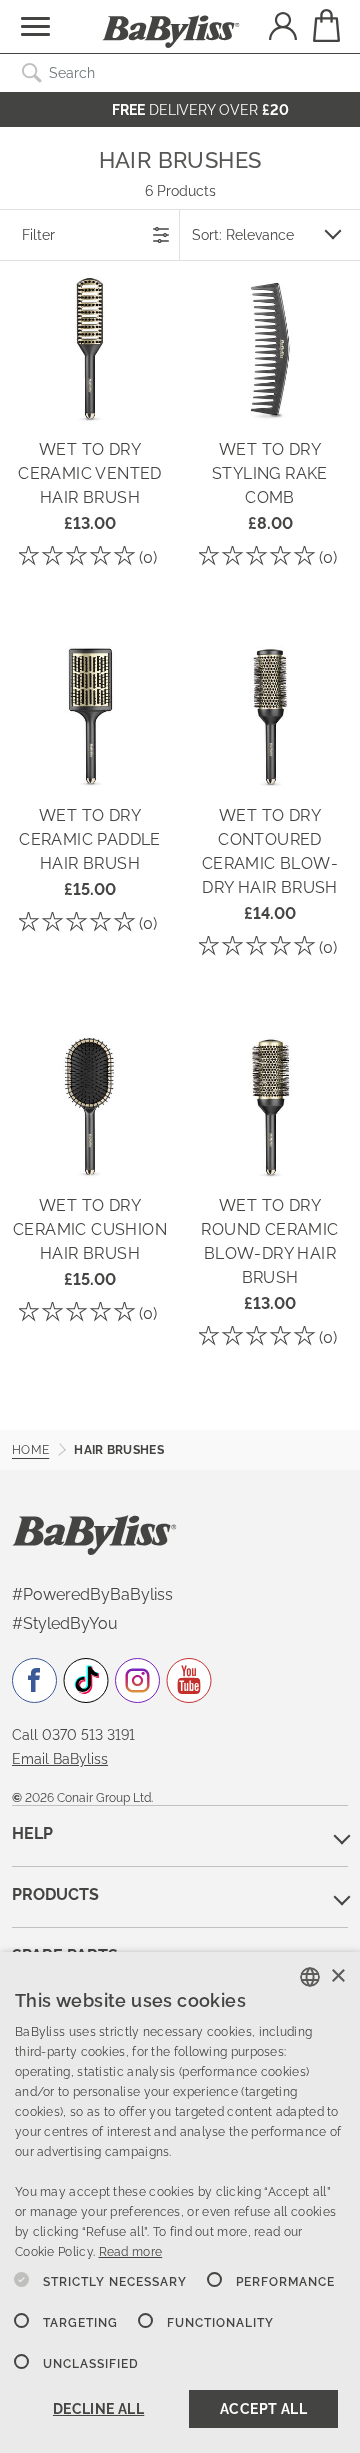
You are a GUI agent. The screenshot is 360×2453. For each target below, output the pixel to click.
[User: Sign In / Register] (283, 28)
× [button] (337, 1976)
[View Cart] (325, 25)
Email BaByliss (60, 1759)
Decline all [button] (98, 2409)
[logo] (94, 1534)
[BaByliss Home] (171, 32)
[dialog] (180, 2202)
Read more (131, 2252)
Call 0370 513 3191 (73, 1735)
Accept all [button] (263, 2409)
